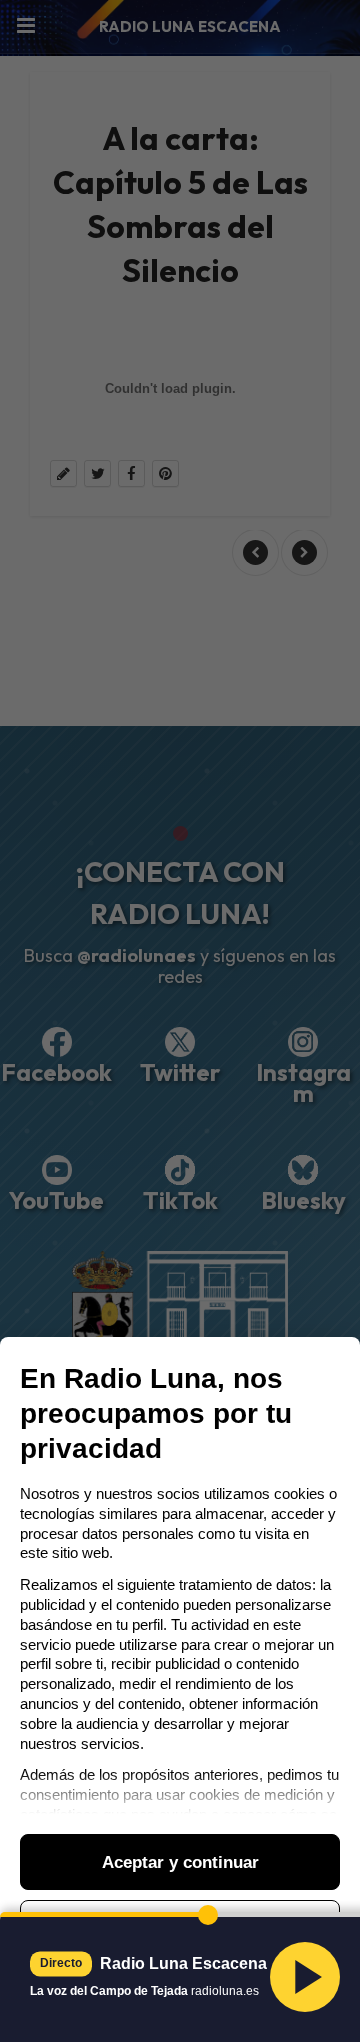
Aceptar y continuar (180, 1862)
